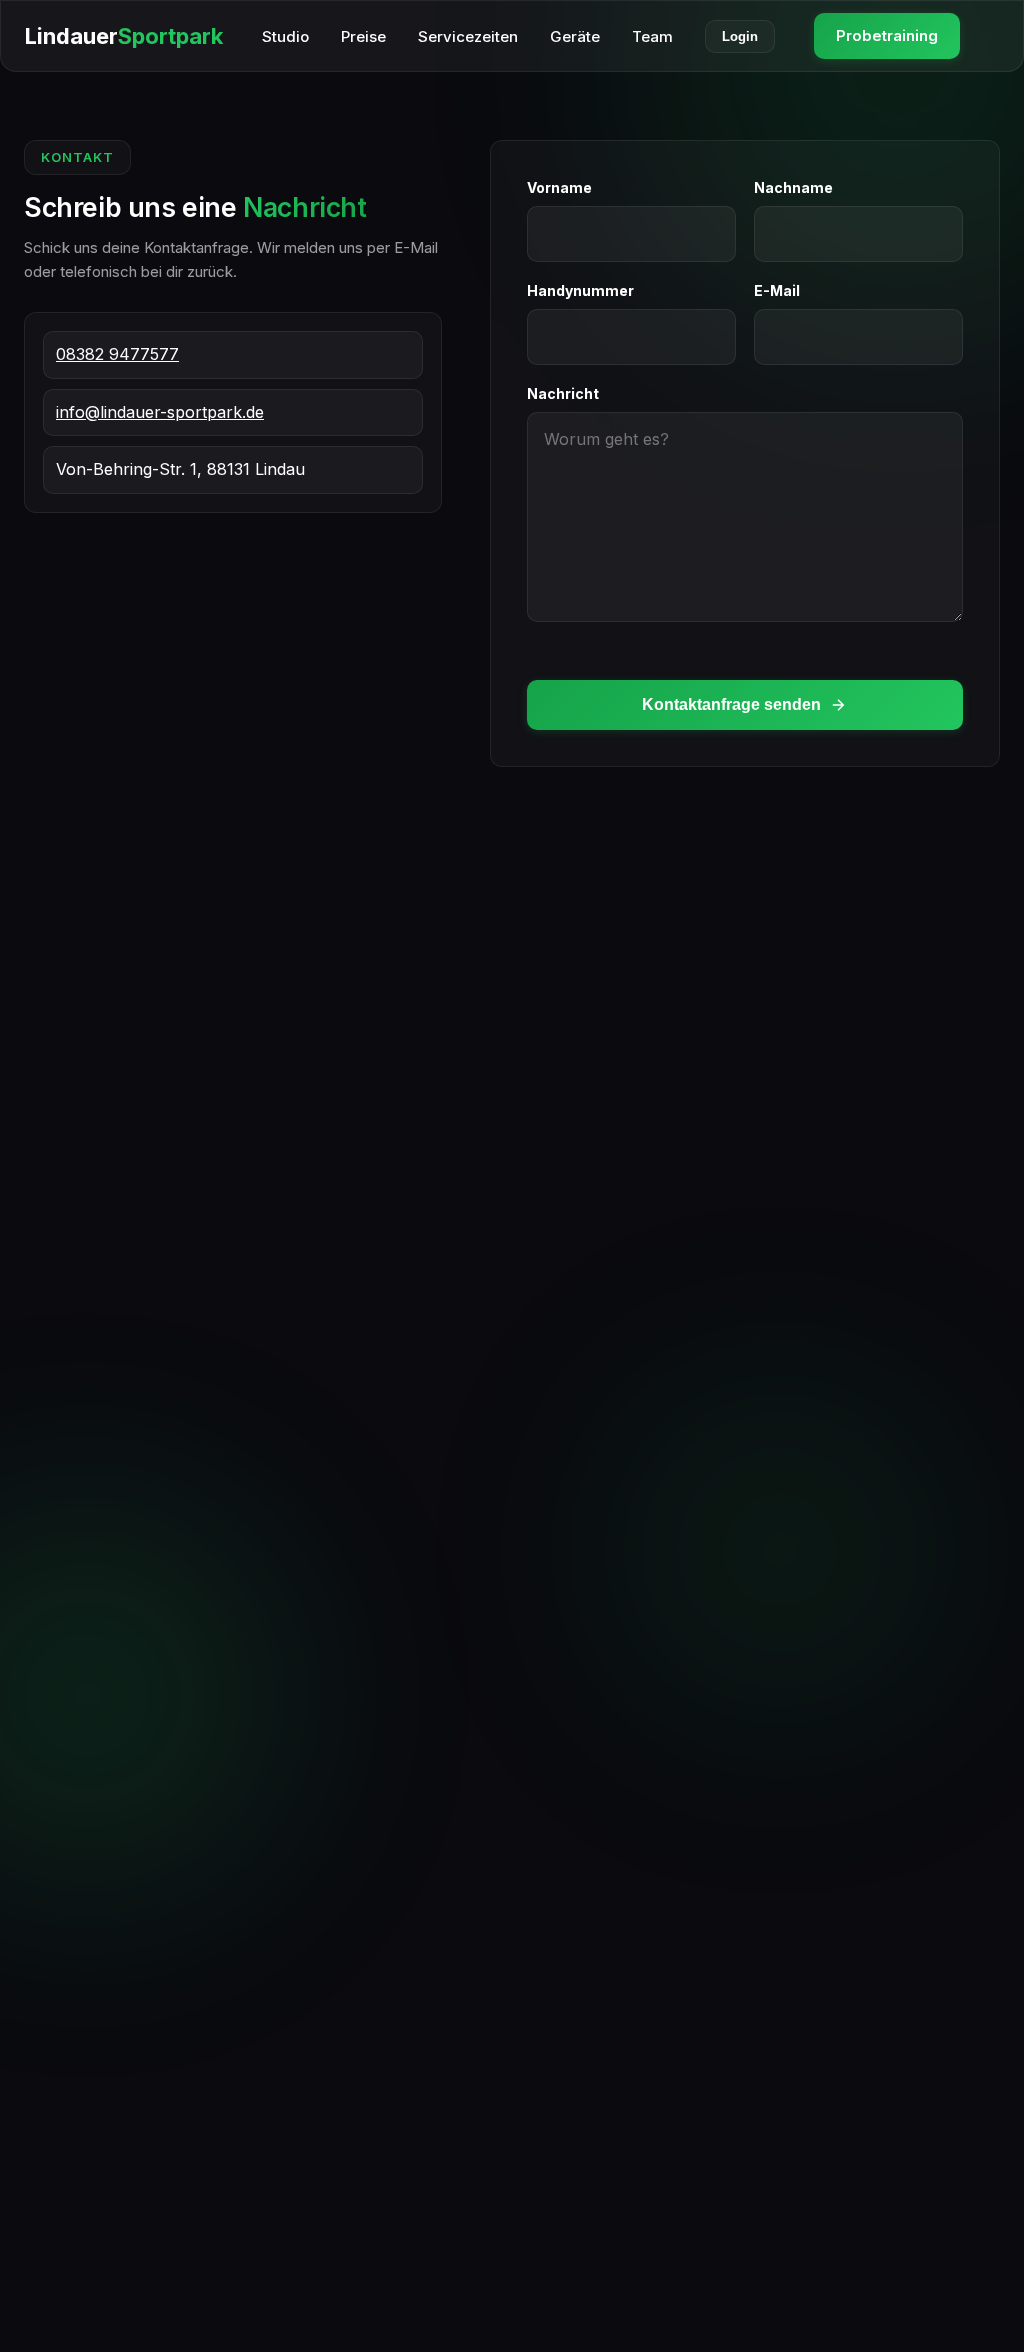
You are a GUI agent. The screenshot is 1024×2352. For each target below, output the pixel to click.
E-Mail (777, 290)
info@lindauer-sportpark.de (160, 412)
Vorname (559, 187)
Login (740, 36)
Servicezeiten (468, 36)
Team (652, 36)
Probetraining (887, 35)
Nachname (793, 187)
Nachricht (563, 393)
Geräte (575, 36)
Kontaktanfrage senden (731, 704)
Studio (285, 36)
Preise (363, 36)
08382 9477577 (117, 354)
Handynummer (580, 290)
